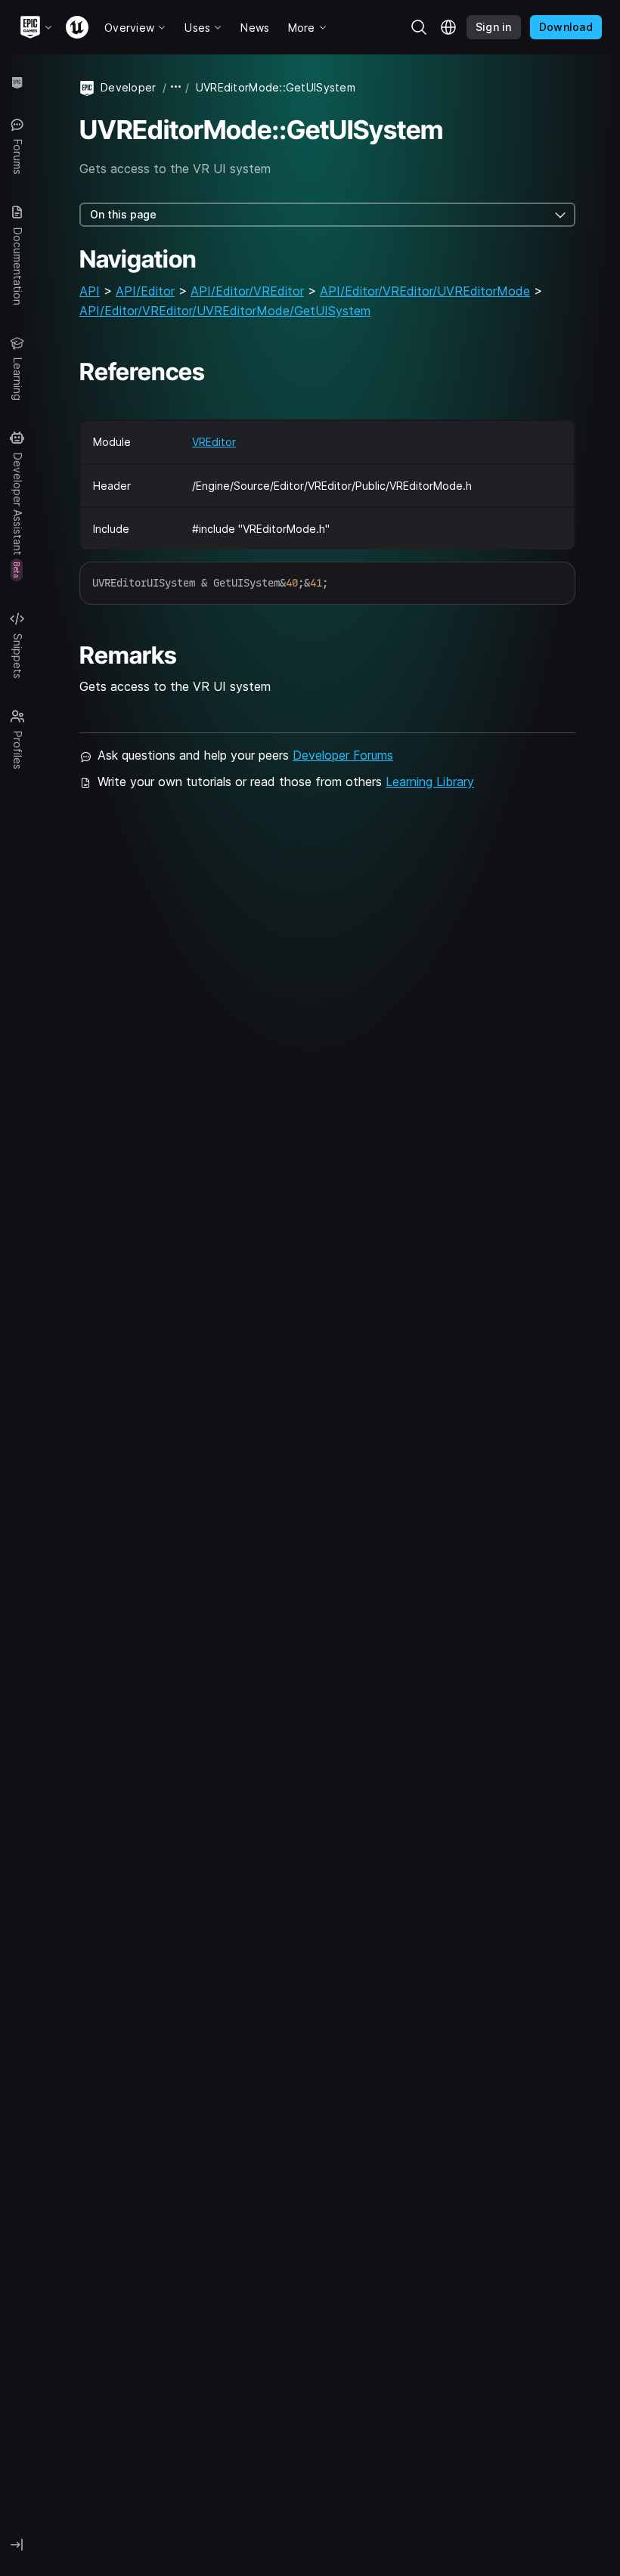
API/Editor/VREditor (247, 291)
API (90, 291)
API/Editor (145, 291)
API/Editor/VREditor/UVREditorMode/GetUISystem (225, 311)
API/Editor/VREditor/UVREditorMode (425, 291)
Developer (129, 87)
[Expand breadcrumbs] (176, 87)
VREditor (214, 442)
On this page (123, 214)
